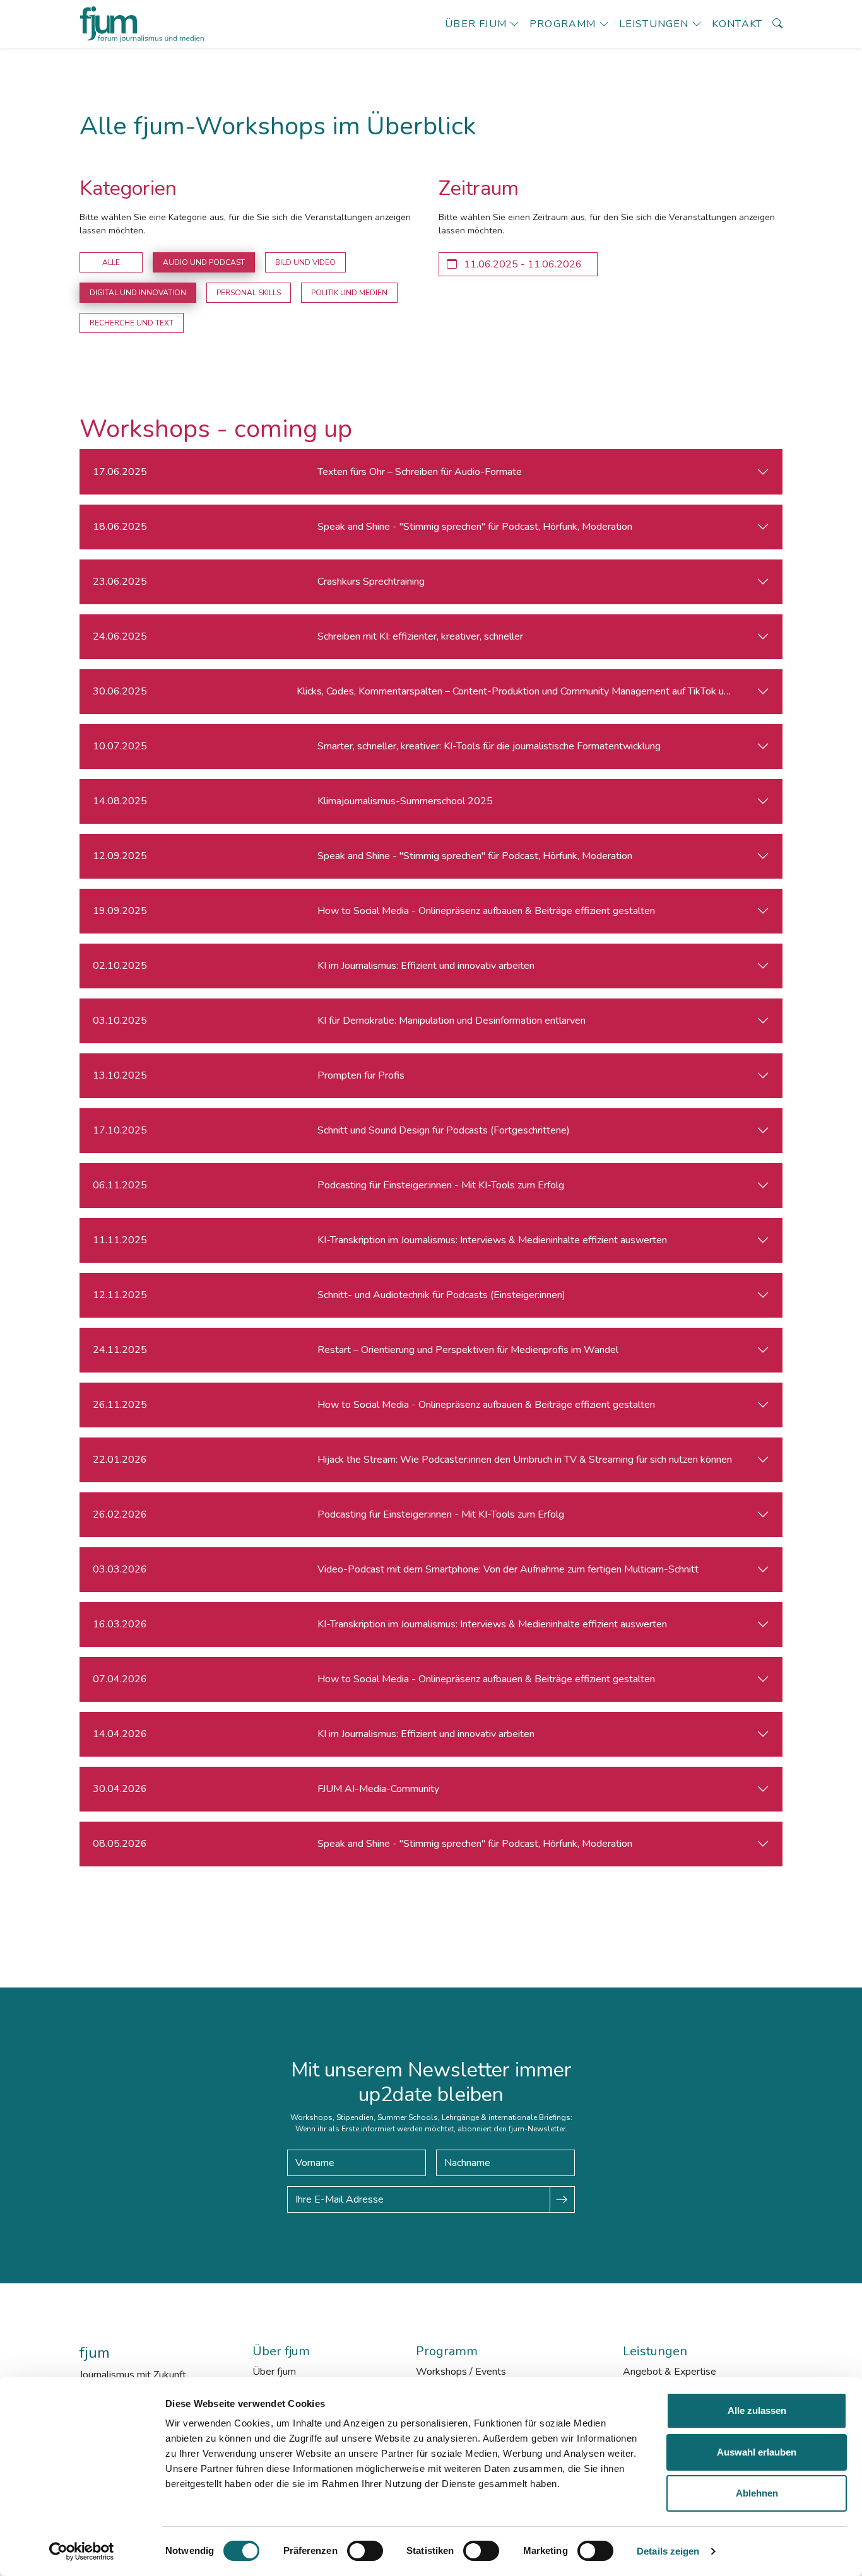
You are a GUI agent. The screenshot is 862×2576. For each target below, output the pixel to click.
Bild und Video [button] (305, 262)
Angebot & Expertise (670, 2372)
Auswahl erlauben (757, 2452)
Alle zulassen (757, 2410)
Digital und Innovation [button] (138, 293)
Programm (563, 24)
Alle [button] (111, 262)
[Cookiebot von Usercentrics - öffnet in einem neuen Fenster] (82, 2551)
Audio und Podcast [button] (204, 262)
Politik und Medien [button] (349, 293)
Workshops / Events (461, 2372)
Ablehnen (757, 2493)
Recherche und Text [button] (132, 323)
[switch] (365, 2551)
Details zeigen (668, 2551)
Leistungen (654, 24)
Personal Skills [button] (249, 293)
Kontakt (737, 24)
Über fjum (476, 24)
